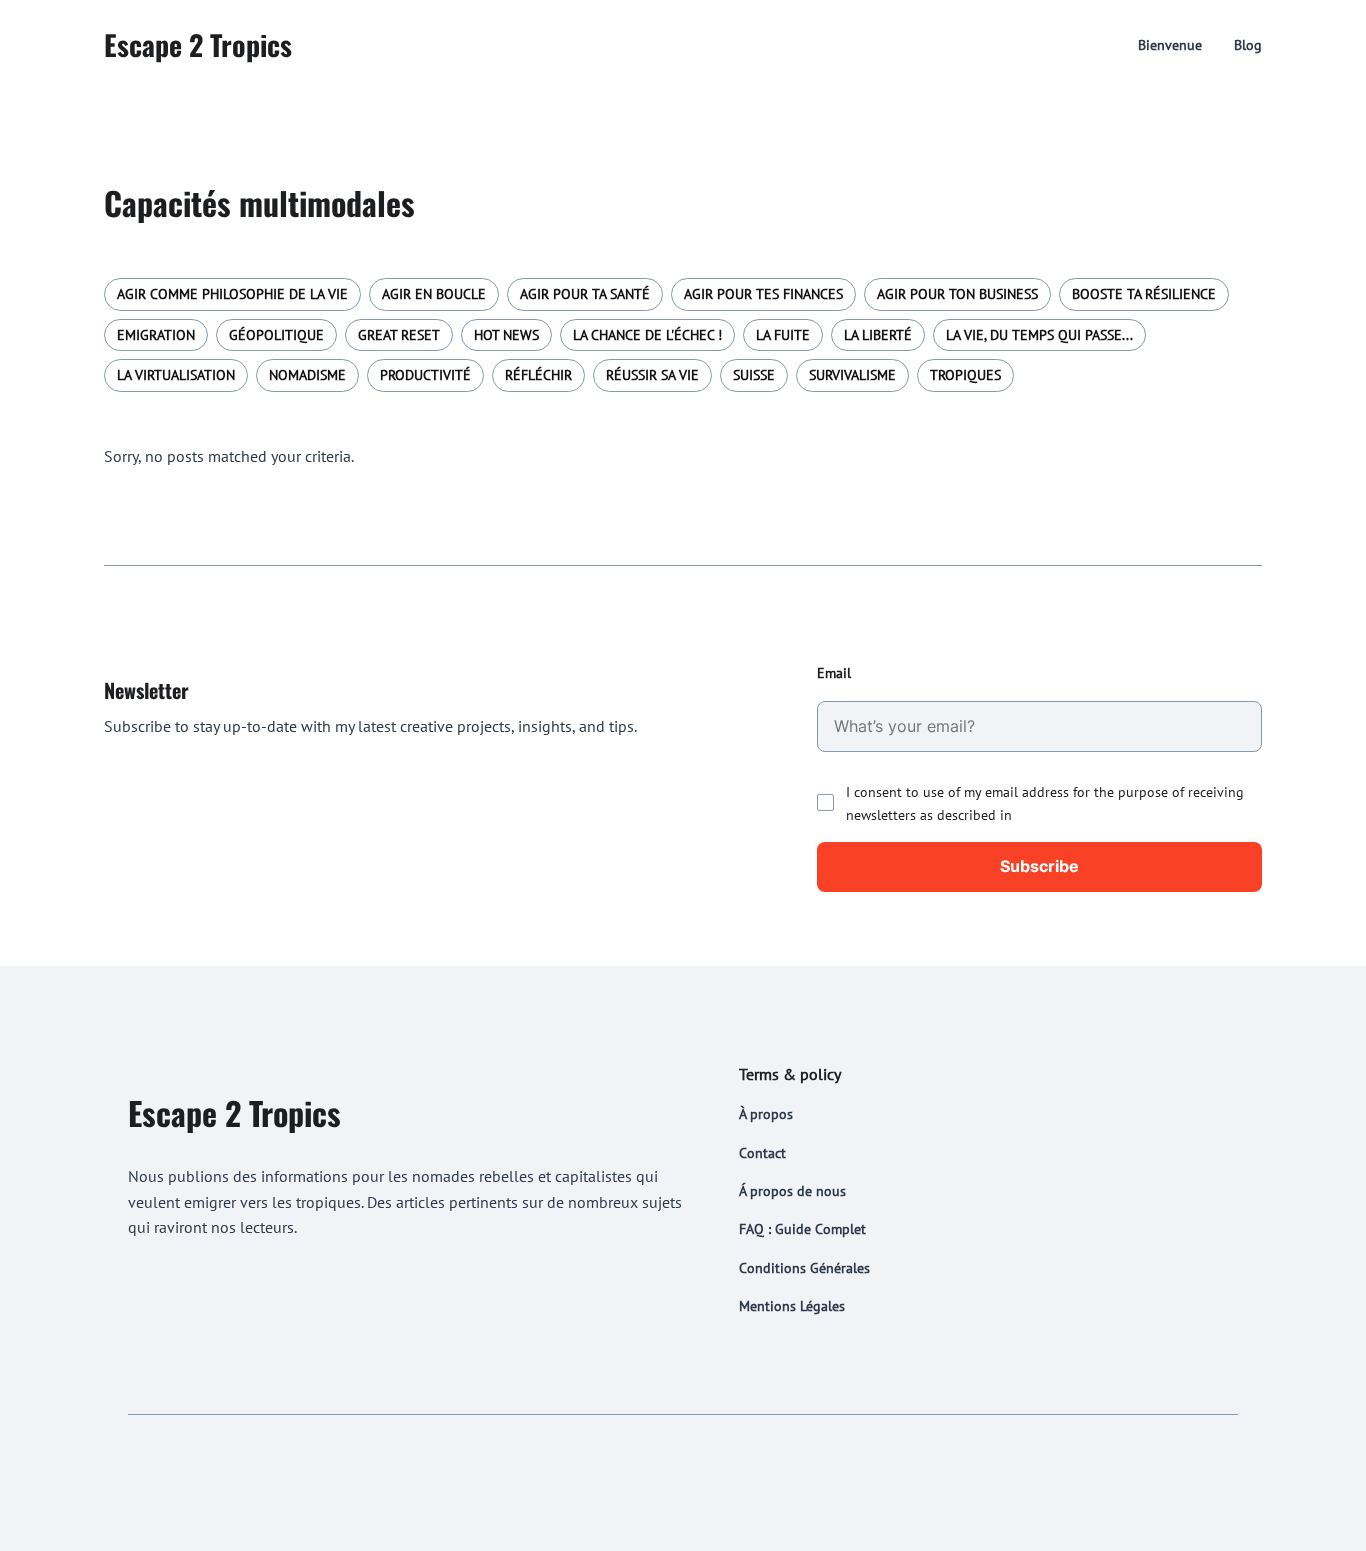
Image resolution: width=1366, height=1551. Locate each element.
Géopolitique (276, 335)
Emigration (156, 335)
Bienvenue (1170, 45)
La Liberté (878, 335)
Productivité (425, 375)
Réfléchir (538, 375)
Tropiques (965, 375)
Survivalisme (852, 375)
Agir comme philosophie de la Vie (232, 294)
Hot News (506, 335)
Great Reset (399, 335)
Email (834, 673)
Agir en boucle (434, 294)
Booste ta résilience (1144, 294)
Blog (1248, 45)
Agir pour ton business (957, 294)
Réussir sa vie (652, 375)
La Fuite (783, 335)
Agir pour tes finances (763, 294)
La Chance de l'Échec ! (647, 335)
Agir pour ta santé (585, 294)
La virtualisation (176, 375)
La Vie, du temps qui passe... (1039, 335)
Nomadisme (307, 375)
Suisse (754, 375)
